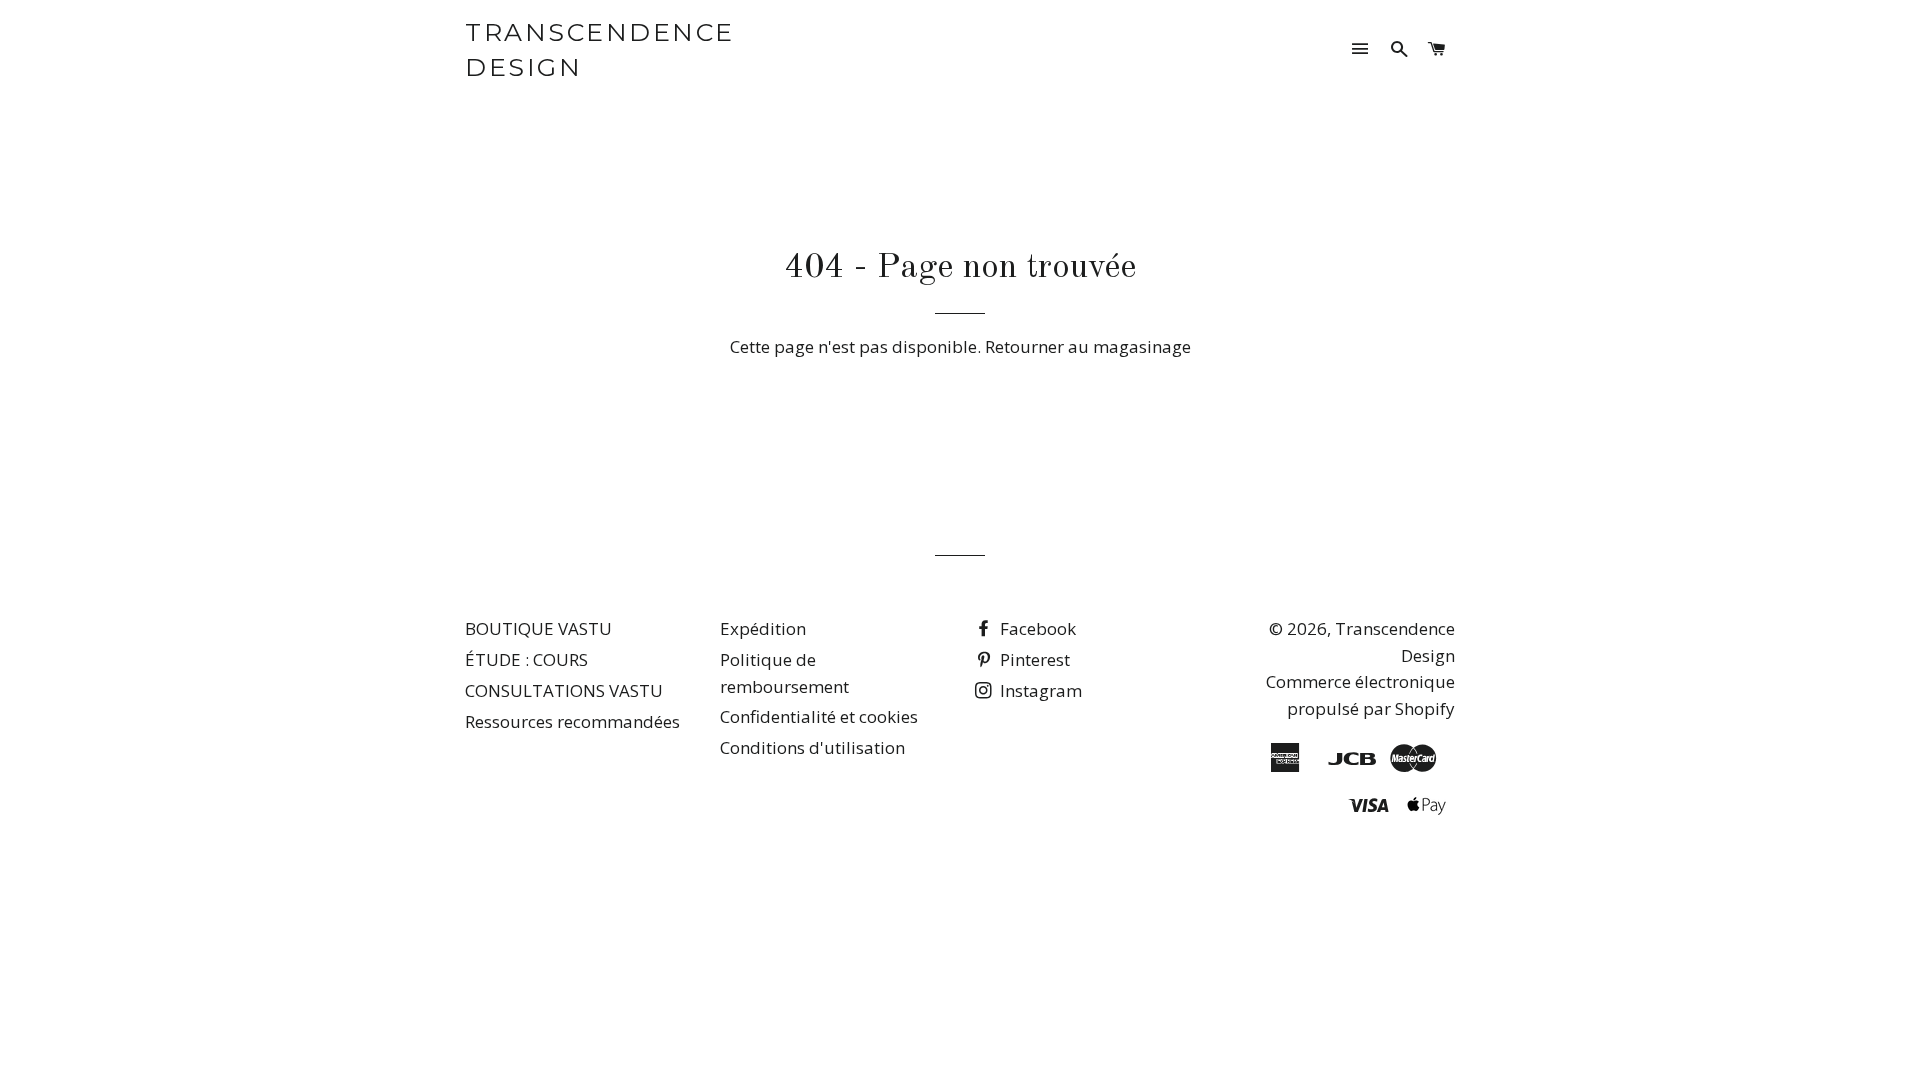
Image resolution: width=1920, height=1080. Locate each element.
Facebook (1036, 628)
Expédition (763, 628)
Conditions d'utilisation (812, 747)
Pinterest (1033, 659)
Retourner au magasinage (1088, 346)
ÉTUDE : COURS (526, 659)
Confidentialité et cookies (819, 716)
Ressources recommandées (572, 721)
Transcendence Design (600, 49)
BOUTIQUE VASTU (538, 628)
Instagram (1039, 690)
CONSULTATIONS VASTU (564, 690)
